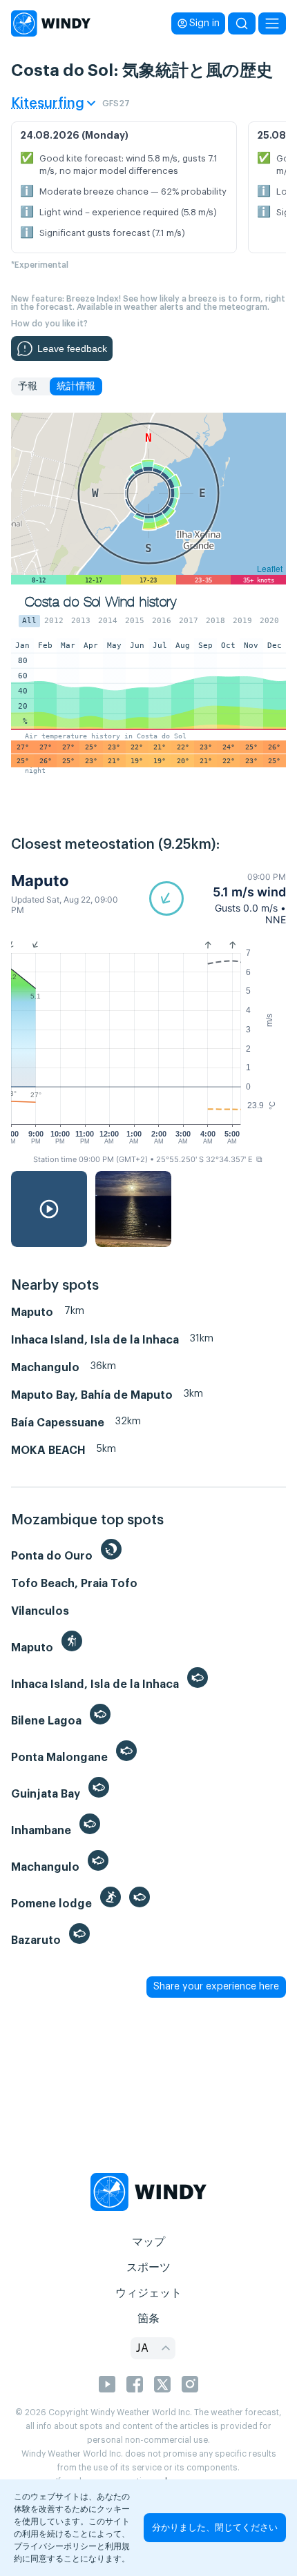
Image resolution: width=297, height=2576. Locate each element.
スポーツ (148, 2268)
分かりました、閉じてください (215, 2527)
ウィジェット (148, 2293)
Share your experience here (216, 1987)
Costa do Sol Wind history (100, 602)
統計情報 (76, 386)
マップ (148, 2242)
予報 (28, 386)
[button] (218, 898)
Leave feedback (72, 348)
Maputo (40, 881)
